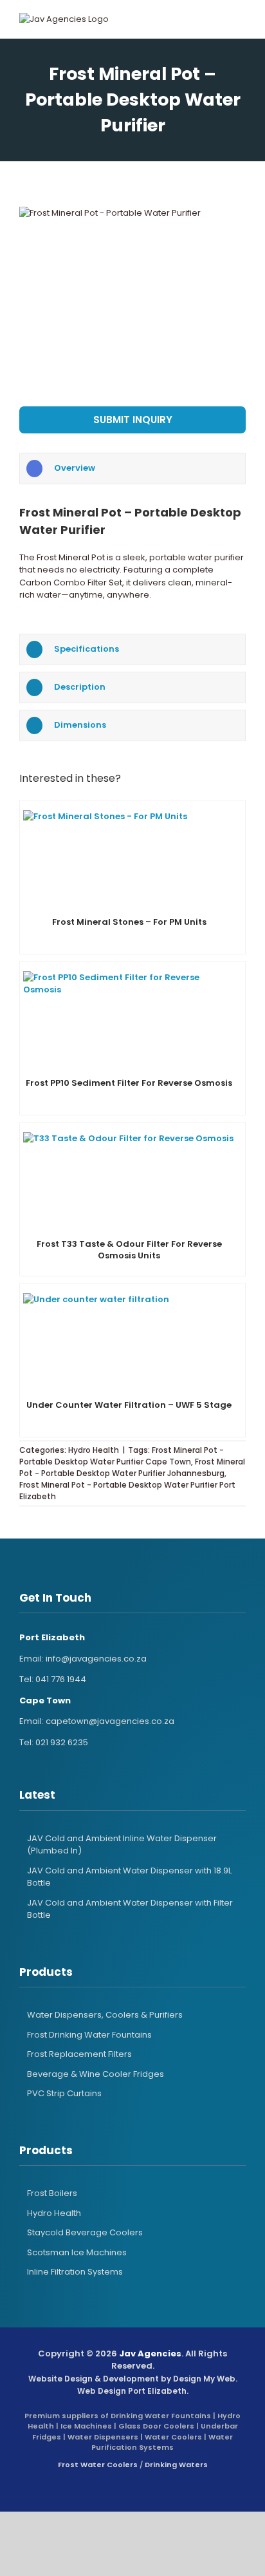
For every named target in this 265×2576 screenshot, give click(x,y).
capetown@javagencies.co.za (110, 1721)
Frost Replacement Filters (79, 2054)
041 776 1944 (61, 1679)
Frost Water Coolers (98, 2465)
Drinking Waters (176, 2465)
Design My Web (204, 2379)
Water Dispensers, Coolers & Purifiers (105, 2015)
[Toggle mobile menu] (229, 19)
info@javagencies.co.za (96, 1659)
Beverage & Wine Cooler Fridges (96, 2074)
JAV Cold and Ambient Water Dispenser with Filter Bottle (130, 1909)
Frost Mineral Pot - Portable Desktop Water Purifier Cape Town (122, 1456)
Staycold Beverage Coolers (85, 2232)
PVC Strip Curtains (64, 2093)
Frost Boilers (52, 2193)
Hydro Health (94, 1450)
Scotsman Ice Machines (77, 2252)
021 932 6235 (62, 1742)
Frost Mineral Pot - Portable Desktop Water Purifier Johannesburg (132, 1467)
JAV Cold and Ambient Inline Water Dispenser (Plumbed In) (122, 1845)
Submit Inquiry (133, 420)
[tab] (132, 469)
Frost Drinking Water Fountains (89, 2035)
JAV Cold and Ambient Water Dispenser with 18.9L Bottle (129, 1877)
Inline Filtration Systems (75, 2272)
